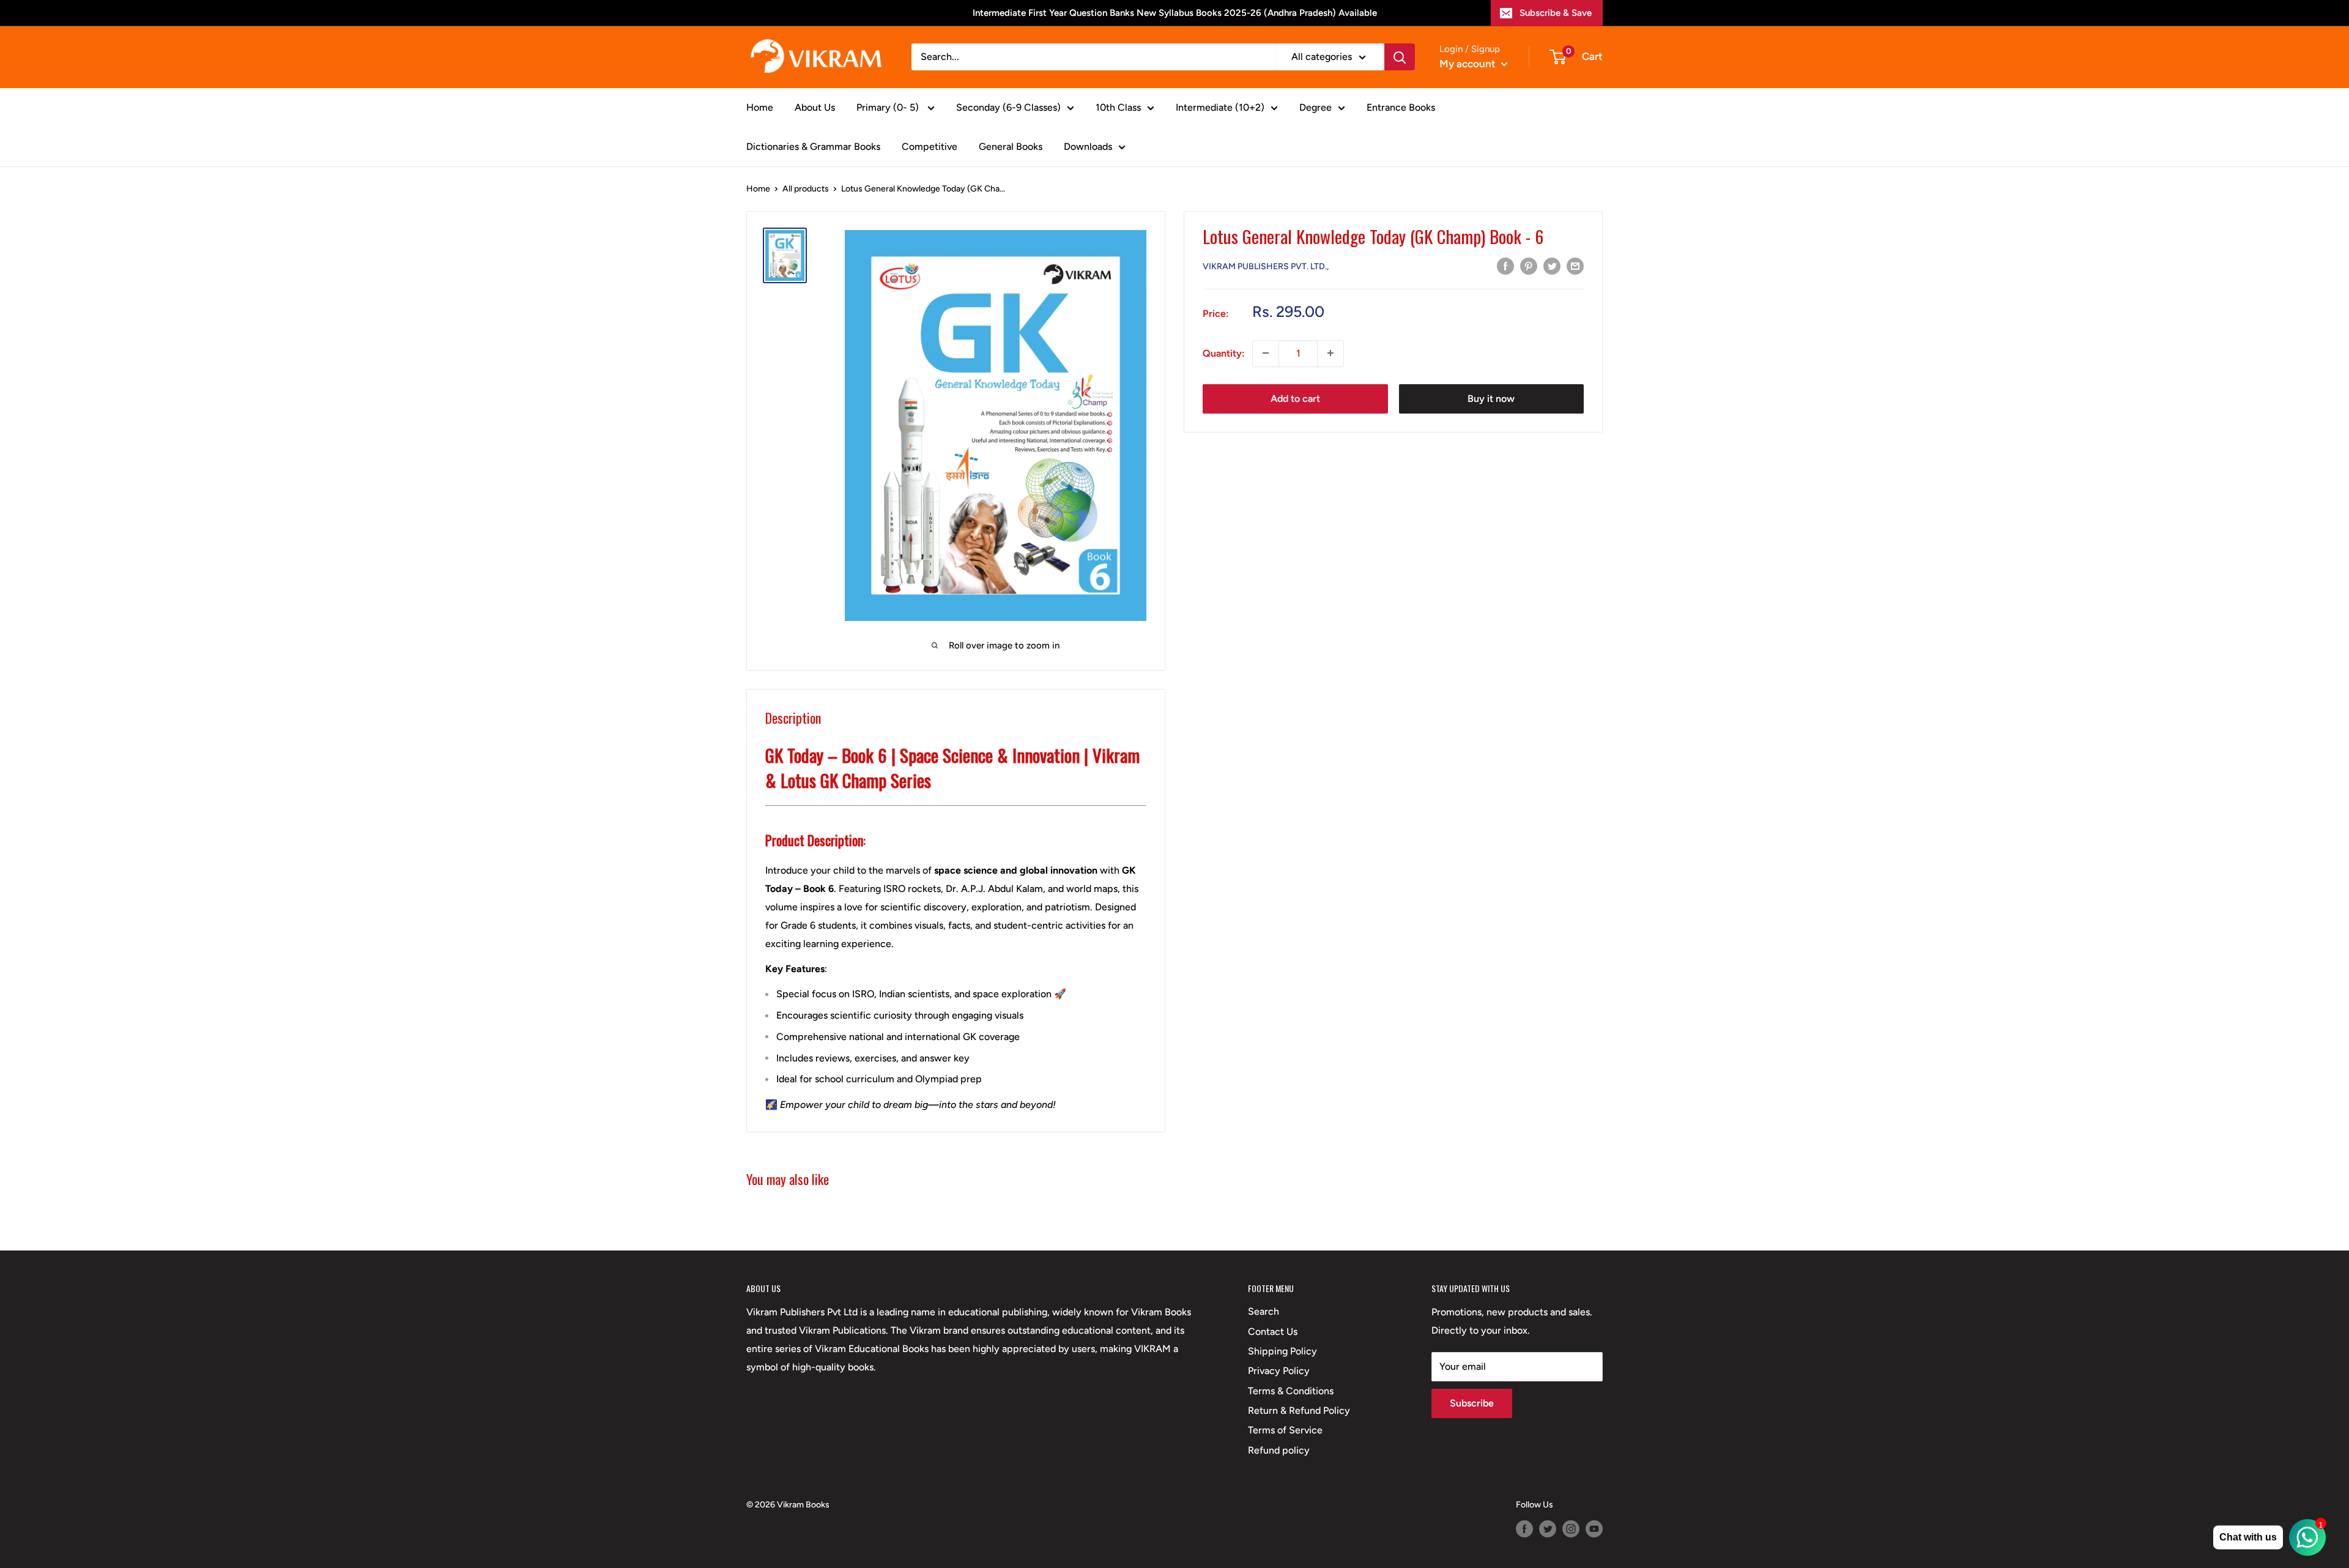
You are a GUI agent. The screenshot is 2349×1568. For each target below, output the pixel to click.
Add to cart (1295, 398)
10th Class (1118, 107)
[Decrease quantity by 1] (1266, 353)
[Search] (1400, 57)
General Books (1011, 147)
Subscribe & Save (1556, 13)
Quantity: (1224, 353)
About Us (815, 107)
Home (760, 107)
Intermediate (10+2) (1220, 107)
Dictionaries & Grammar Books (813, 147)
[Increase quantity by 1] (1330, 353)
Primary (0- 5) (889, 107)
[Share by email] (1575, 266)
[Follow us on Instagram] (1571, 1529)
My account (1469, 64)
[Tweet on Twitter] (1552, 266)
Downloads (1088, 147)
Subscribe (1472, 1403)
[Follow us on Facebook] (1524, 1529)
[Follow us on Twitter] (1548, 1529)
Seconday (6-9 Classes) (1008, 107)
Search (1264, 1311)
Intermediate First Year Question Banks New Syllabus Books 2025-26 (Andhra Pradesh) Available (1175, 13)
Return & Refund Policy (1299, 1410)
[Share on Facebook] (1505, 266)
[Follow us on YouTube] (1594, 1529)
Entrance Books (1401, 107)
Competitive (930, 147)
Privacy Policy (1279, 1371)
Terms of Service (1285, 1430)
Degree (1316, 107)
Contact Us (1273, 1332)
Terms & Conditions (1291, 1391)
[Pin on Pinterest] (1529, 266)
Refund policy (1279, 1450)
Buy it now (1491, 398)
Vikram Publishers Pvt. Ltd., (1266, 266)
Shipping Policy (1282, 1351)
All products (806, 189)
